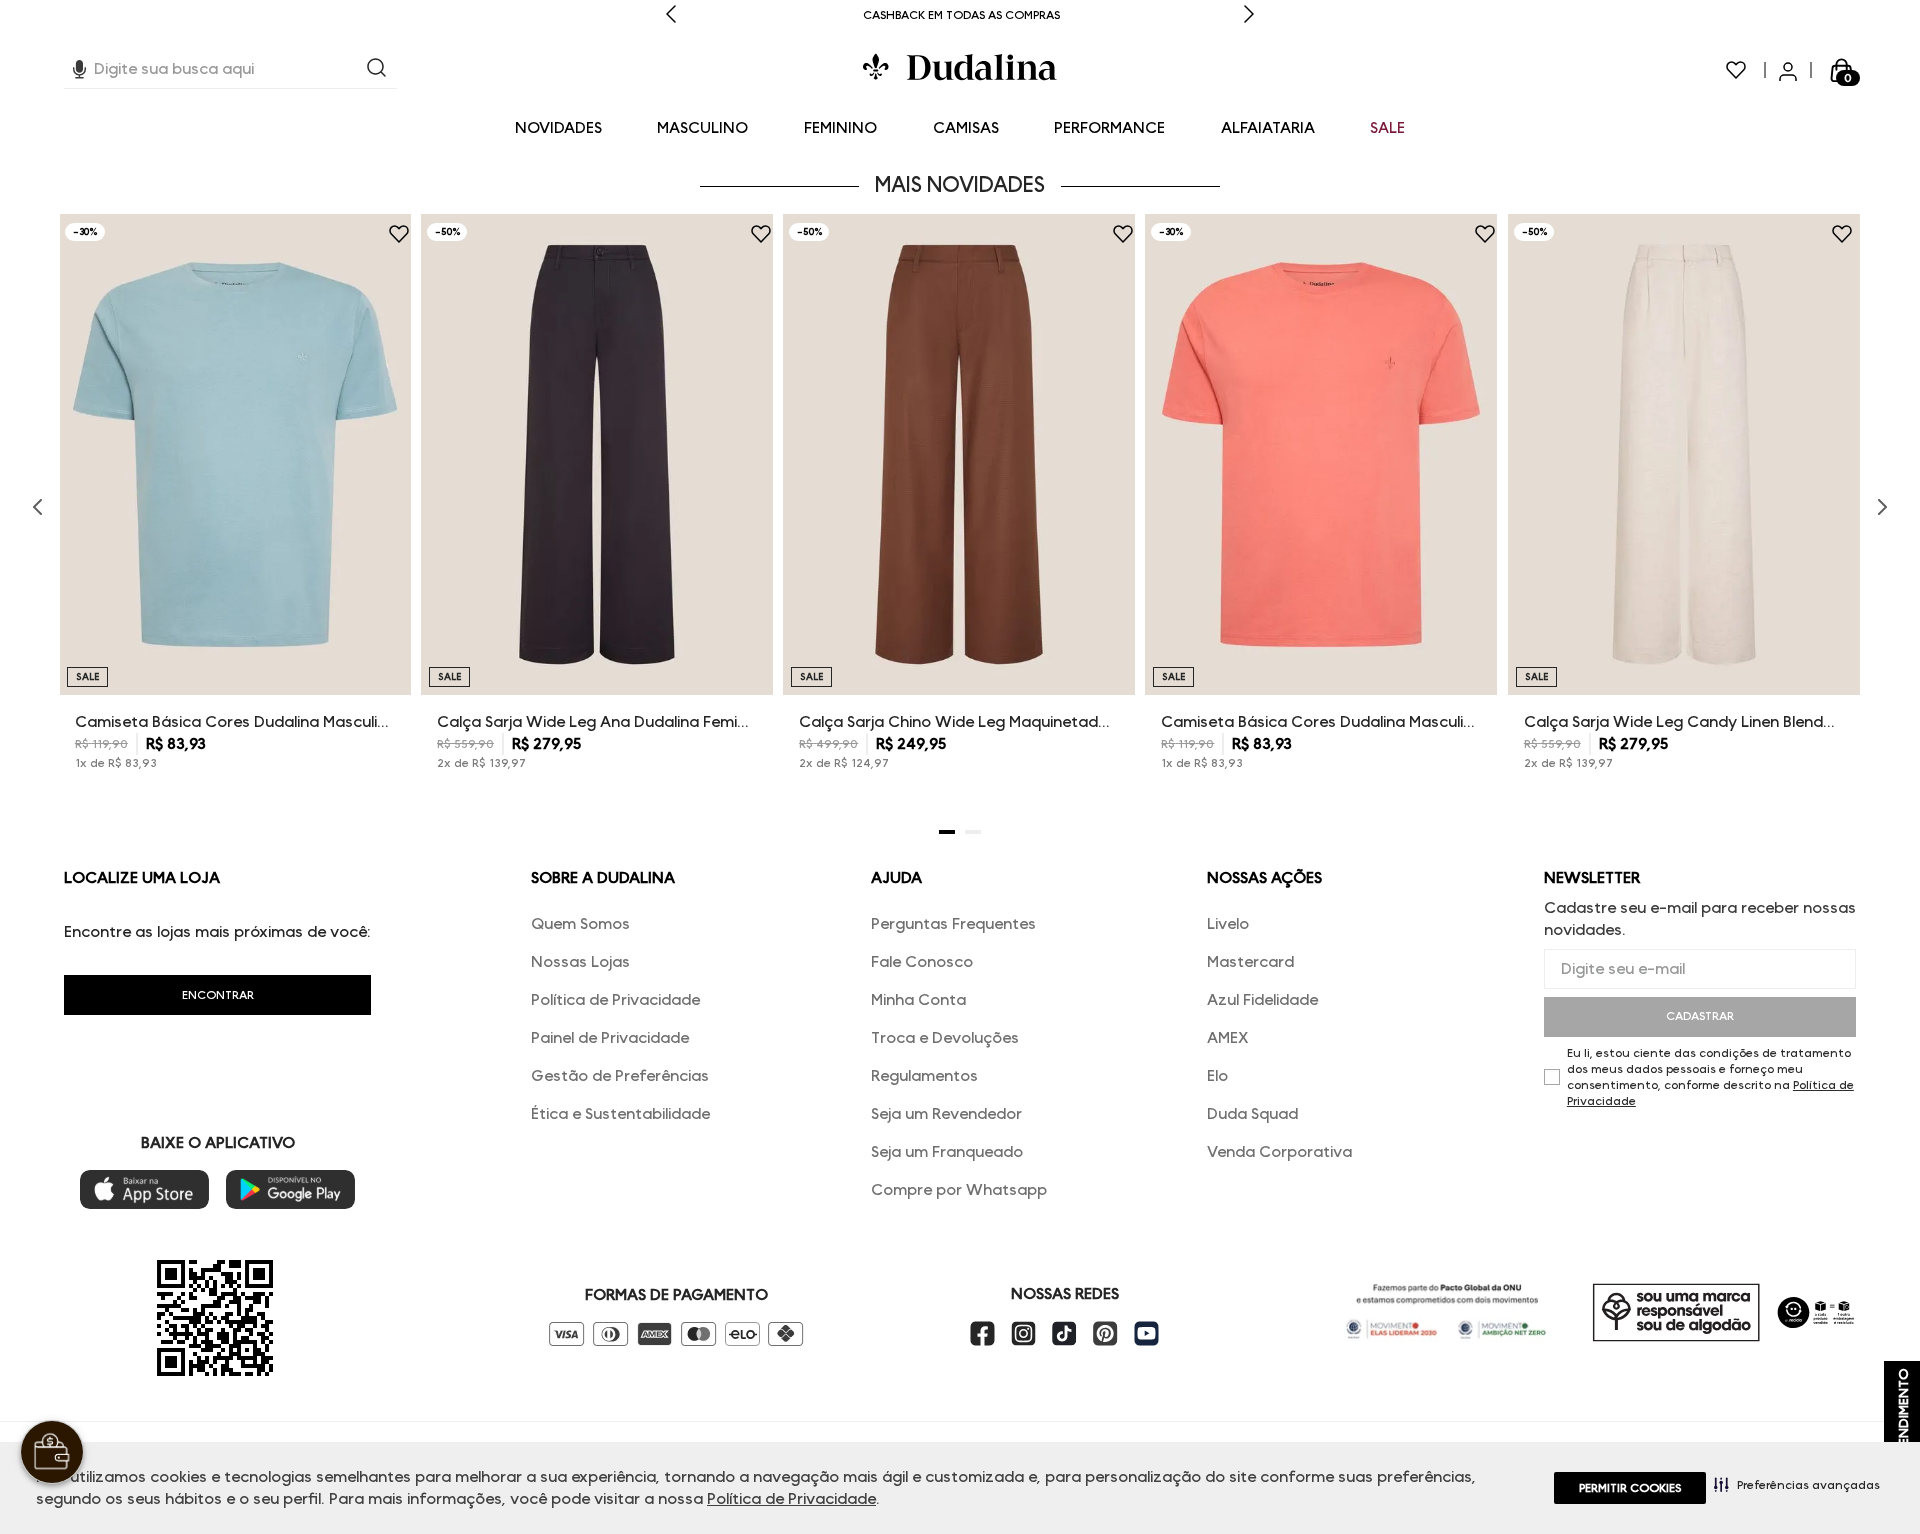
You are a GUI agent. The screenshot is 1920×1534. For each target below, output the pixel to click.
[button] (1797, 1484)
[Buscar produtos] (377, 69)
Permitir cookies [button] (1630, 1487)
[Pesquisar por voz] (79, 66)
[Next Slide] (1249, 15)
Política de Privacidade (791, 1498)
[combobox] (230, 70)
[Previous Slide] (671, 15)
